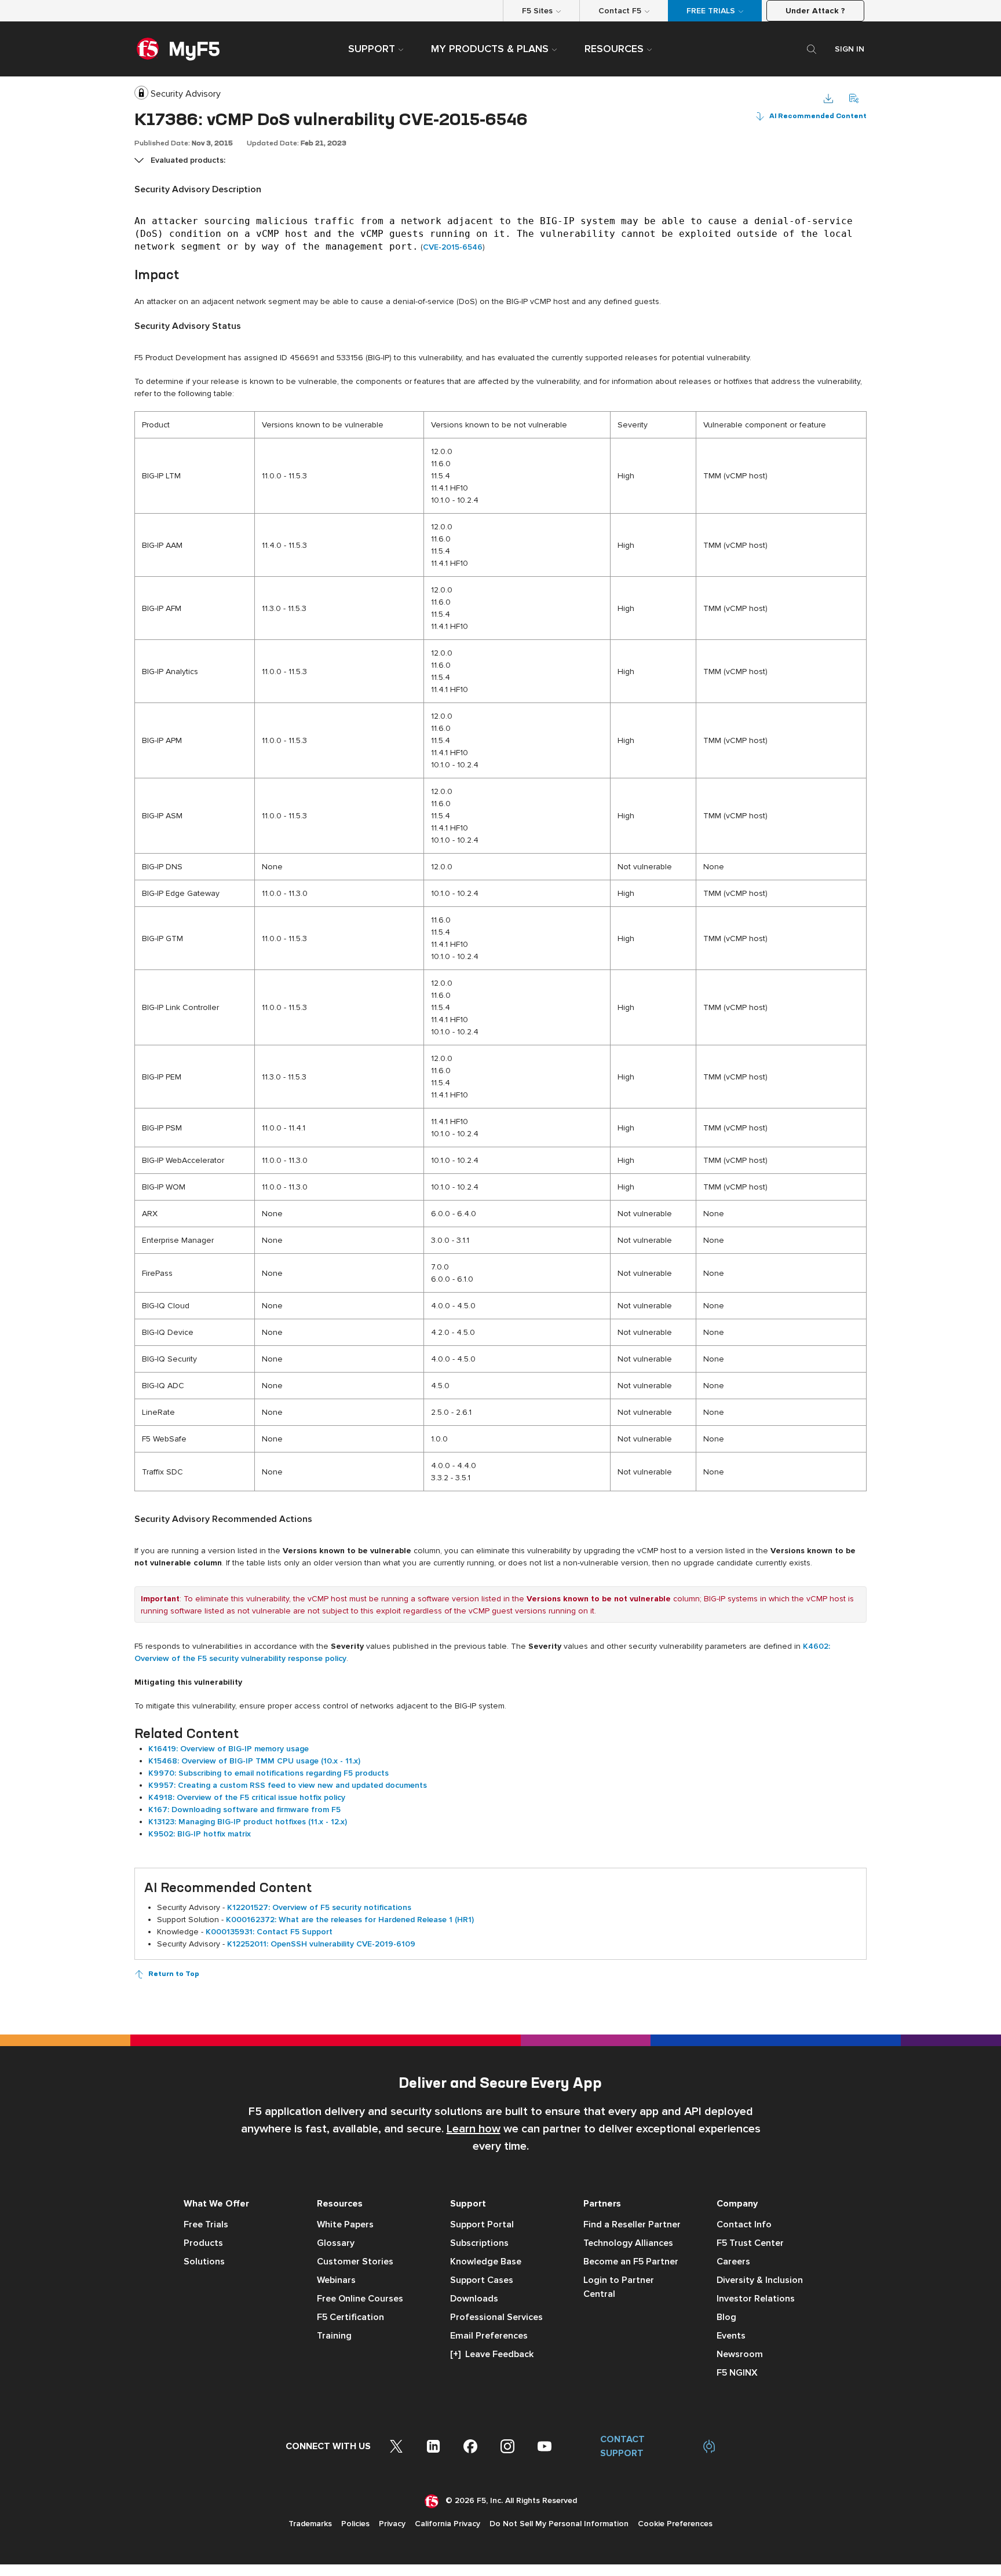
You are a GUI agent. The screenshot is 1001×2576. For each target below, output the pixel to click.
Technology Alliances (628, 2243)
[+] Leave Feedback (492, 2354)
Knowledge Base (486, 2262)
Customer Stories (355, 2262)
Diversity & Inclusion (760, 2280)
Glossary (336, 2243)
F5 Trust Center (750, 2243)
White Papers (345, 2224)
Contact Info (744, 2224)
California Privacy (447, 2524)
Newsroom (740, 2354)
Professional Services (496, 2317)
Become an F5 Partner (631, 2262)
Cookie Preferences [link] (675, 2524)
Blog (726, 2317)
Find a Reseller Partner (632, 2224)
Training (334, 2336)
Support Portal (482, 2224)
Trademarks (310, 2524)
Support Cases (482, 2280)
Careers (733, 2262)
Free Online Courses (360, 2299)
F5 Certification (350, 2317)
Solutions (204, 2262)
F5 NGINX (737, 2373)
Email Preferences (489, 2336)
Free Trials (206, 2224)
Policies (355, 2524)
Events (731, 2336)
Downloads (474, 2299)
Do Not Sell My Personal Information (559, 2524)
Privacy (392, 2524)
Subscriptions (479, 2243)
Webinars (336, 2280)
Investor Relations (756, 2299)
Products (203, 2243)
